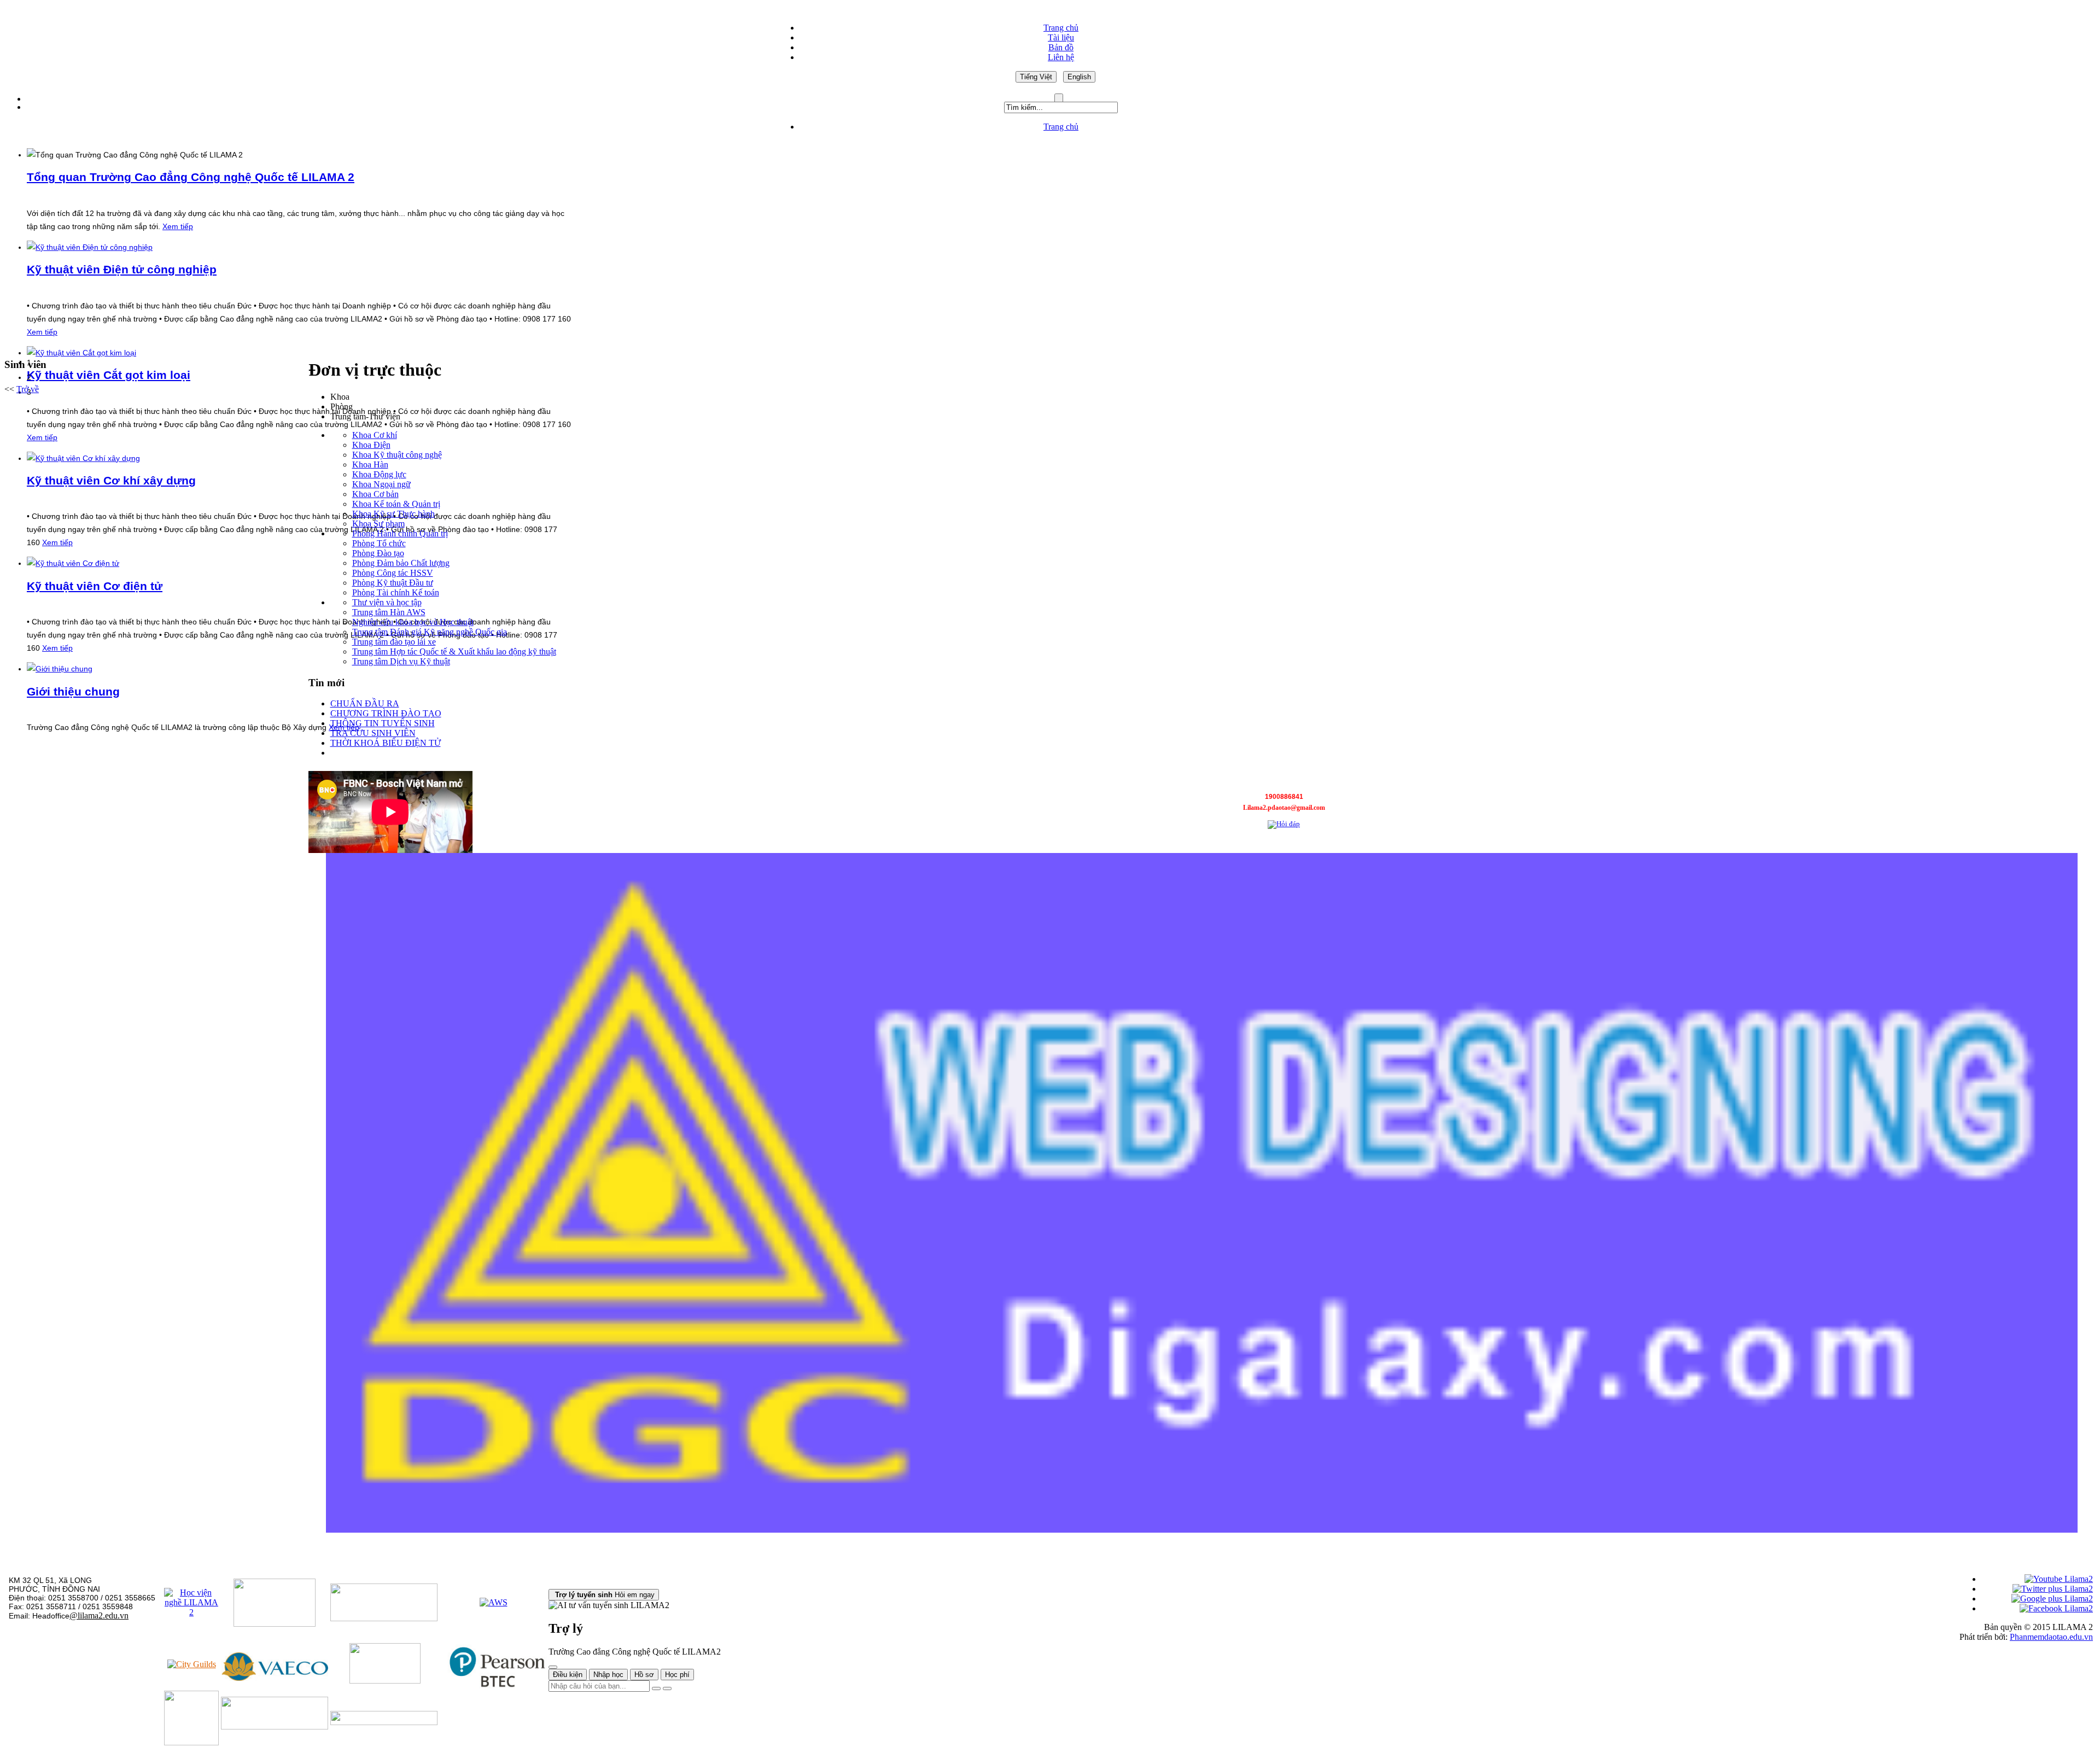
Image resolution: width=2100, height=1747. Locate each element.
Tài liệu (1061, 37)
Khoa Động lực (379, 474)
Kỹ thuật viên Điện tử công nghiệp (122, 269)
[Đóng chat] (553, 1667)
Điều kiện (568, 1675)
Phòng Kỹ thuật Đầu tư (393, 583)
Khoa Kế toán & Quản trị (396, 504)
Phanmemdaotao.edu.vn (2051, 1637)
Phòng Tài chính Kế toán (396, 592)
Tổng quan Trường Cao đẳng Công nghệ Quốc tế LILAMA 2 (191, 177)
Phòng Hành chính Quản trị (400, 533)
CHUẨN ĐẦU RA (365, 703)
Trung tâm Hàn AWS (389, 612)
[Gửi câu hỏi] (667, 1688)
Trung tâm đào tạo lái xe (394, 642)
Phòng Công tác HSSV (393, 573)
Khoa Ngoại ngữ (381, 484)
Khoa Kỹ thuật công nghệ (397, 455)
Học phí (677, 1675)
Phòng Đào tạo (378, 553)
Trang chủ (1061, 28)
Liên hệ (1061, 57)
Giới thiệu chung (73, 691)
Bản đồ (1061, 47)
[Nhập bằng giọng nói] (656, 1688)
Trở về (28, 389)
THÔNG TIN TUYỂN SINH (383, 723)
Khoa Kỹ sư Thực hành (393, 514)
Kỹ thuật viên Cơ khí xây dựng (111, 480)
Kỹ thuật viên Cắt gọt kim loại (109, 375)
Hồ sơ (644, 1675)
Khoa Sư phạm (378, 524)
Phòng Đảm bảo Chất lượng (401, 563)
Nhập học (608, 1675)
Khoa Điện (371, 445)
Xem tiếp (178, 226)
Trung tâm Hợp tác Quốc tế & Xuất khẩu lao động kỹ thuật (454, 652)
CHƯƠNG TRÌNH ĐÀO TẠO (386, 713)
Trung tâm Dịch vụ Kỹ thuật (401, 661)
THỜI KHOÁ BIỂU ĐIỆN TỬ (386, 743)
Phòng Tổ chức (379, 543)
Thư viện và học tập (387, 602)
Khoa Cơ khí (375, 435)
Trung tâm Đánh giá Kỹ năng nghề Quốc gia (430, 632)
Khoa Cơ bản (375, 494)
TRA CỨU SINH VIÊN (373, 733)
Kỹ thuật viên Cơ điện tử (95, 586)
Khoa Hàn (370, 464)
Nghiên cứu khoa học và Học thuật (413, 622)
